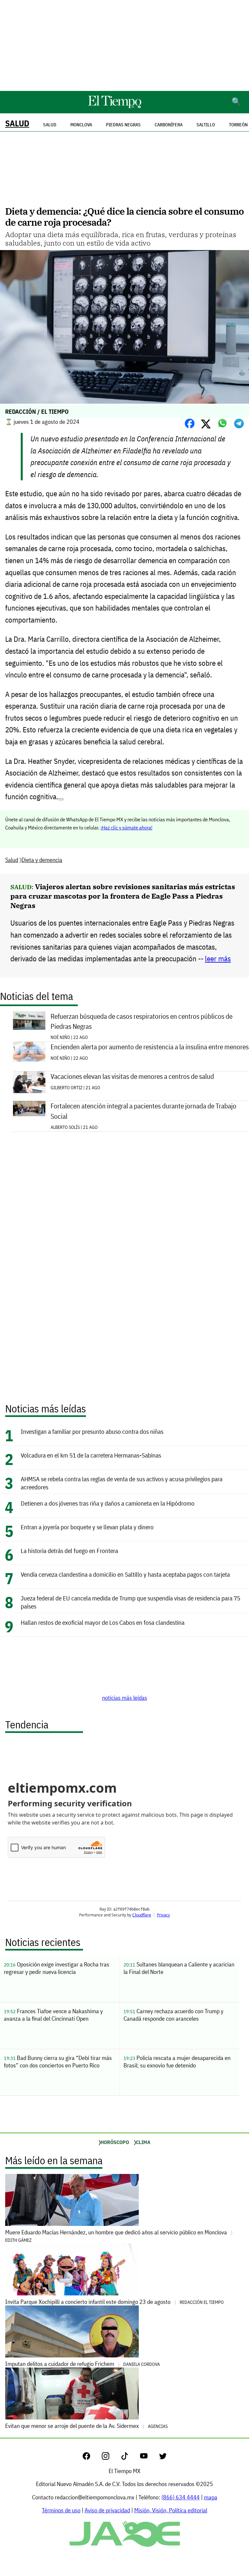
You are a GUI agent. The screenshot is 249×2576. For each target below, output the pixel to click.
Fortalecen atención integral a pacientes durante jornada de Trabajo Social (143, 1111)
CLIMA (143, 2142)
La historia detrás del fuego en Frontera (69, 1551)
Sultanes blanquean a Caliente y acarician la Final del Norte (179, 1968)
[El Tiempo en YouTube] (149, 2458)
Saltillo (206, 125)
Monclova (81, 125)
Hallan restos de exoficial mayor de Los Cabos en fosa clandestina (103, 1622)
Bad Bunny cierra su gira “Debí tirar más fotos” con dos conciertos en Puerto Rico (58, 2062)
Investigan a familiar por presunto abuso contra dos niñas (92, 1431)
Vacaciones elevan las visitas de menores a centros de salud (132, 1076)
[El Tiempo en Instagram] (111, 2458)
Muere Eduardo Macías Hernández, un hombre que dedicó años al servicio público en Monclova (117, 2236)
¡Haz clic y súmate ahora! (126, 827)
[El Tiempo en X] (163, 2458)
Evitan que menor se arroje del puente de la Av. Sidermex (86, 2426)
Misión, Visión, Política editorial (171, 2510)
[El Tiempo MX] (114, 107)
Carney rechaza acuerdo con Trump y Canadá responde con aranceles (173, 2015)
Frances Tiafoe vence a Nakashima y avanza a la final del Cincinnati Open (53, 2015)
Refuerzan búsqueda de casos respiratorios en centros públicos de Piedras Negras (142, 1021)
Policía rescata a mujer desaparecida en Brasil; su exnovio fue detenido (177, 2062)
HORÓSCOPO (115, 2142)
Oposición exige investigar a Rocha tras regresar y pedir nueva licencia (57, 1968)
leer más (218, 959)
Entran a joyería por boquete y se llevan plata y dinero (87, 1527)
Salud (17, 123)
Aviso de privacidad (107, 2510)
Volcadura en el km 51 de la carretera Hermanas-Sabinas (91, 1455)
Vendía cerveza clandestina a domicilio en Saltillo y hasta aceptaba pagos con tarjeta (125, 1574)
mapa (211, 2497)
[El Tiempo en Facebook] (92, 2458)
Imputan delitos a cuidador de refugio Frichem (83, 2364)
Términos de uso (61, 2510)
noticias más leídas (125, 1698)
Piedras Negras (123, 125)
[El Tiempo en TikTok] (130, 2458)
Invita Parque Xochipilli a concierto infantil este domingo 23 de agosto (114, 2302)
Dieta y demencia (42, 860)
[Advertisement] (124, 45)
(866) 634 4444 (181, 2497)
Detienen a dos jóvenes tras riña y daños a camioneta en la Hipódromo (108, 1503)
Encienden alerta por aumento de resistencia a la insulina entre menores (150, 1047)
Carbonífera (169, 125)
